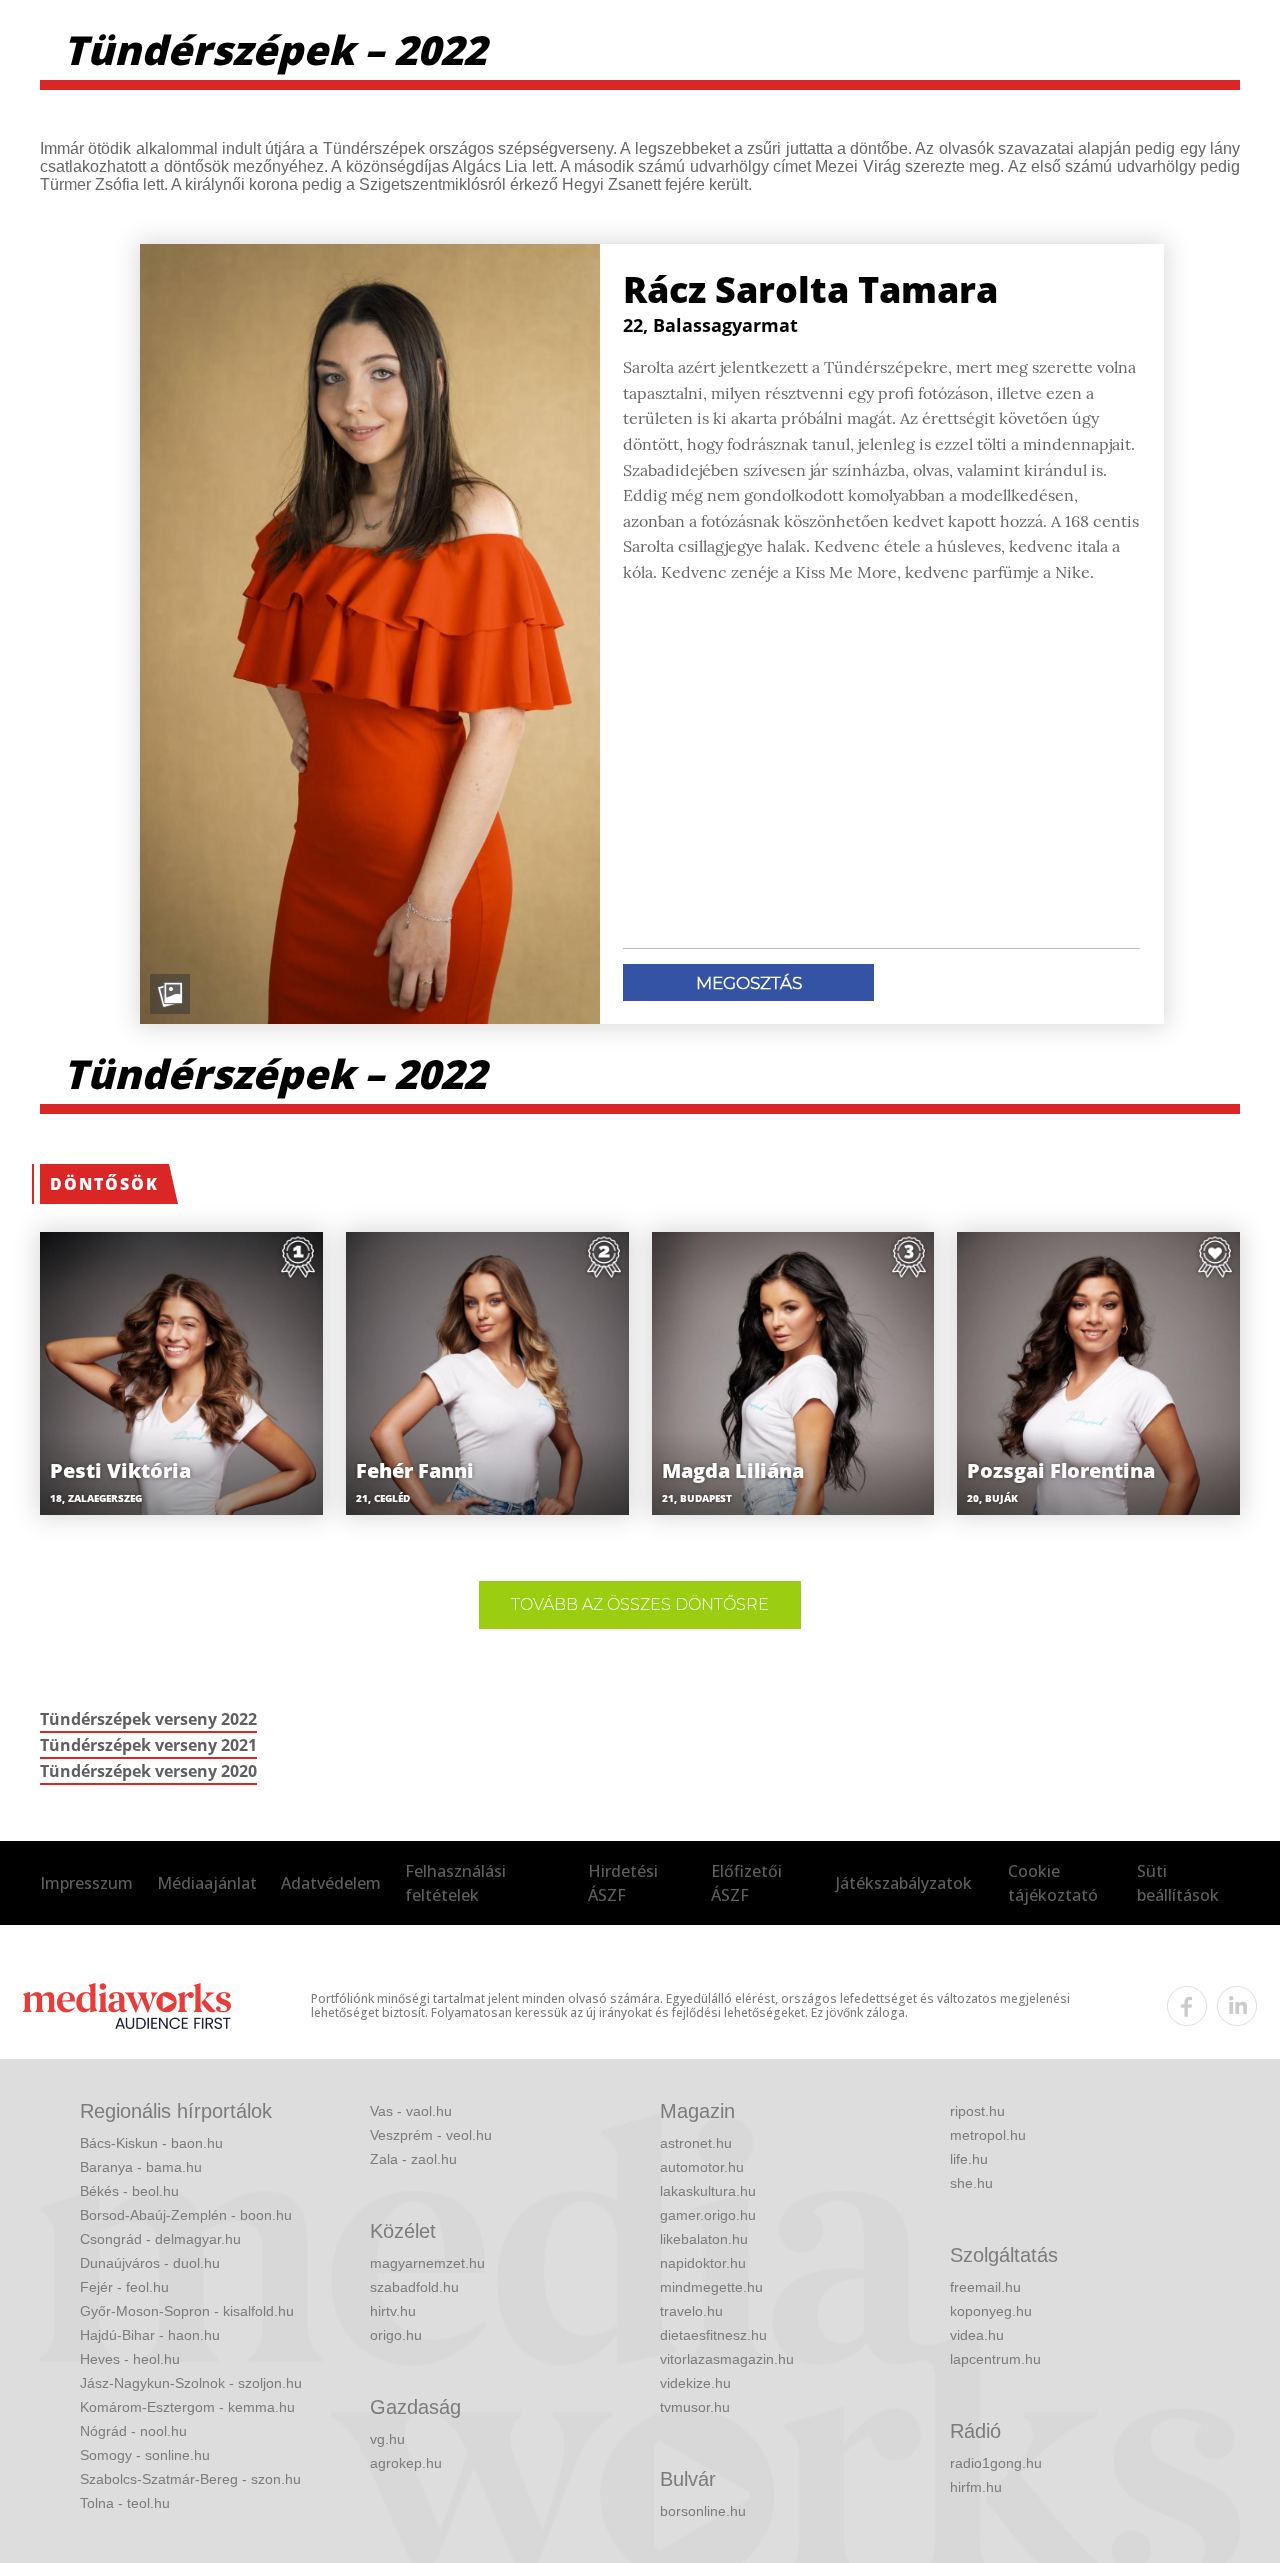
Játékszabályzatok (904, 1883)
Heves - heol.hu (130, 2359)
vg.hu (387, 2439)
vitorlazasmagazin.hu (727, 2359)
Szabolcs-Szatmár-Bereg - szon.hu (190, 2479)
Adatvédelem (331, 1883)
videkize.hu (695, 2383)
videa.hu (977, 2335)
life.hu (969, 2159)
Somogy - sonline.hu (145, 2455)
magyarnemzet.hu (427, 2263)
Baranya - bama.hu (141, 2167)
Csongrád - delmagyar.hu (160, 2239)
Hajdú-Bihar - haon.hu (150, 2335)
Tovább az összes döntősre (640, 1604)
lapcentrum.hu (995, 2359)
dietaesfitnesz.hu (713, 2335)
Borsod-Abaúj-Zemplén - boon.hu (186, 2215)
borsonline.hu (703, 2511)
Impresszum (86, 1883)
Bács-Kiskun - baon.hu (151, 2143)
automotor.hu (702, 2167)
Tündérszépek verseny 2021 (148, 1745)
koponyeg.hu (991, 2311)
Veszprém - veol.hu (431, 2135)
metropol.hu (988, 2135)
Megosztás (749, 983)
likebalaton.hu (704, 2239)
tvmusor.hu (695, 2407)
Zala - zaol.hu (413, 2159)
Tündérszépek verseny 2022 (148, 1719)
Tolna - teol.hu (125, 2503)
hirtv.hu (393, 2311)
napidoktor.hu (703, 2263)
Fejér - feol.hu (124, 2287)
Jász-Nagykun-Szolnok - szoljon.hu (191, 2383)
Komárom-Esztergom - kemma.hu (187, 2407)
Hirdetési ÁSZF (623, 1883)
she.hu (971, 2183)
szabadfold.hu (414, 2287)
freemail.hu (985, 2287)
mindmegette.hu (711, 2287)
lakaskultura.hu (708, 2191)
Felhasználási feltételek (455, 1883)
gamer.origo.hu (708, 2215)
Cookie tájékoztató (1053, 1883)
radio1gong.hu (996, 2463)
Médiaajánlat (207, 1883)
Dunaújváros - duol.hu (150, 2263)
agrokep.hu (406, 2463)
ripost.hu (977, 2111)
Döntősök (104, 1184)
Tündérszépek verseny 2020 (148, 1771)
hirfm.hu (976, 2487)
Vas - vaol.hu (411, 2111)
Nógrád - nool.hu (133, 2431)
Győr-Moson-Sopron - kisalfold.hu (187, 2311)
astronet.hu (696, 2143)
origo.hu (396, 2335)
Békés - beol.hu (129, 2191)
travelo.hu (691, 2311)
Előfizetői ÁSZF (746, 1883)
